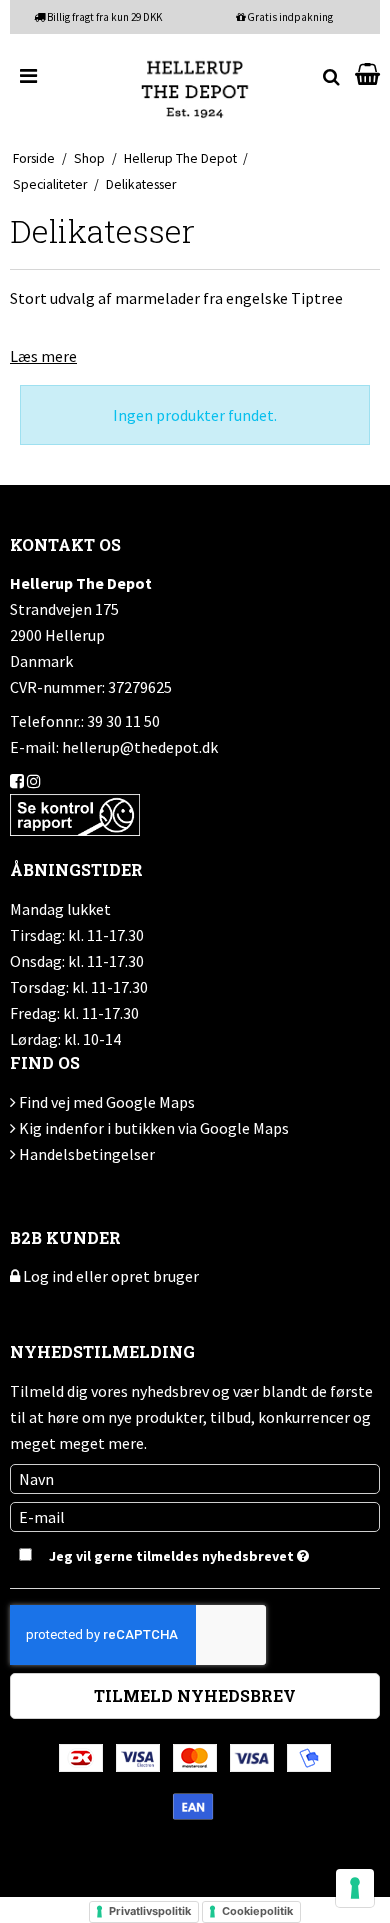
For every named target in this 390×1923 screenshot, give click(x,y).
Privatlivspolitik (150, 1911)
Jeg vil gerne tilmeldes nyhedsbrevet (171, 1552)
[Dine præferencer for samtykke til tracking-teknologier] (355, 1888)
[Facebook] (17, 781)
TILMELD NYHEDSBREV (195, 1695)
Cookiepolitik (257, 1911)
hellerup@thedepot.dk (140, 747)
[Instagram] (34, 781)
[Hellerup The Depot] (195, 88)
